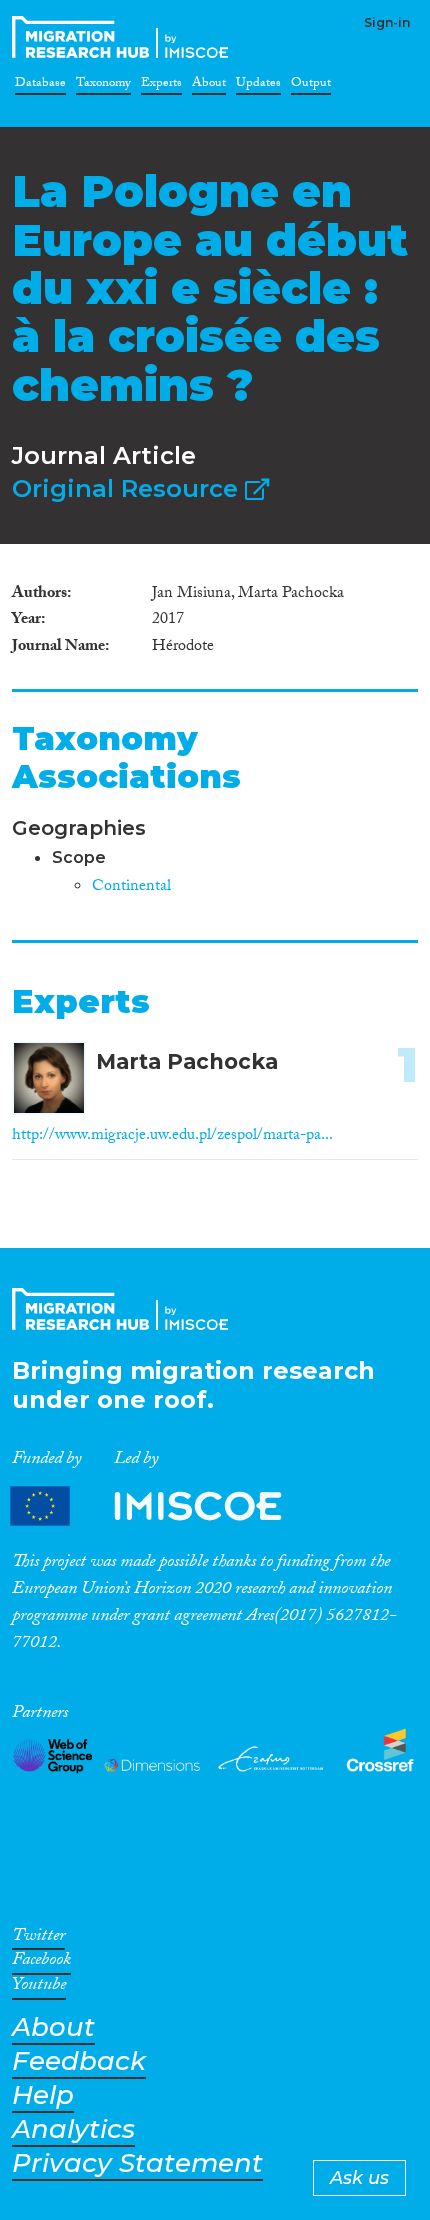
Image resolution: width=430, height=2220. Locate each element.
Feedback (79, 2061)
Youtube (39, 1988)
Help (43, 2095)
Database (40, 86)
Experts (161, 86)
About (209, 86)
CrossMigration (124, 37)
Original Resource (128, 488)
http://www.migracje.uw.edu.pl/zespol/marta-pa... (172, 1136)
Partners (163, 1506)
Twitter (38, 1939)
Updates (258, 86)
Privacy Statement (137, 2163)
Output (311, 86)
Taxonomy (103, 86)
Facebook (41, 1963)
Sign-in (387, 22)
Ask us (359, 2178)
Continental (131, 887)
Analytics (73, 2129)
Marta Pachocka (187, 1061)
